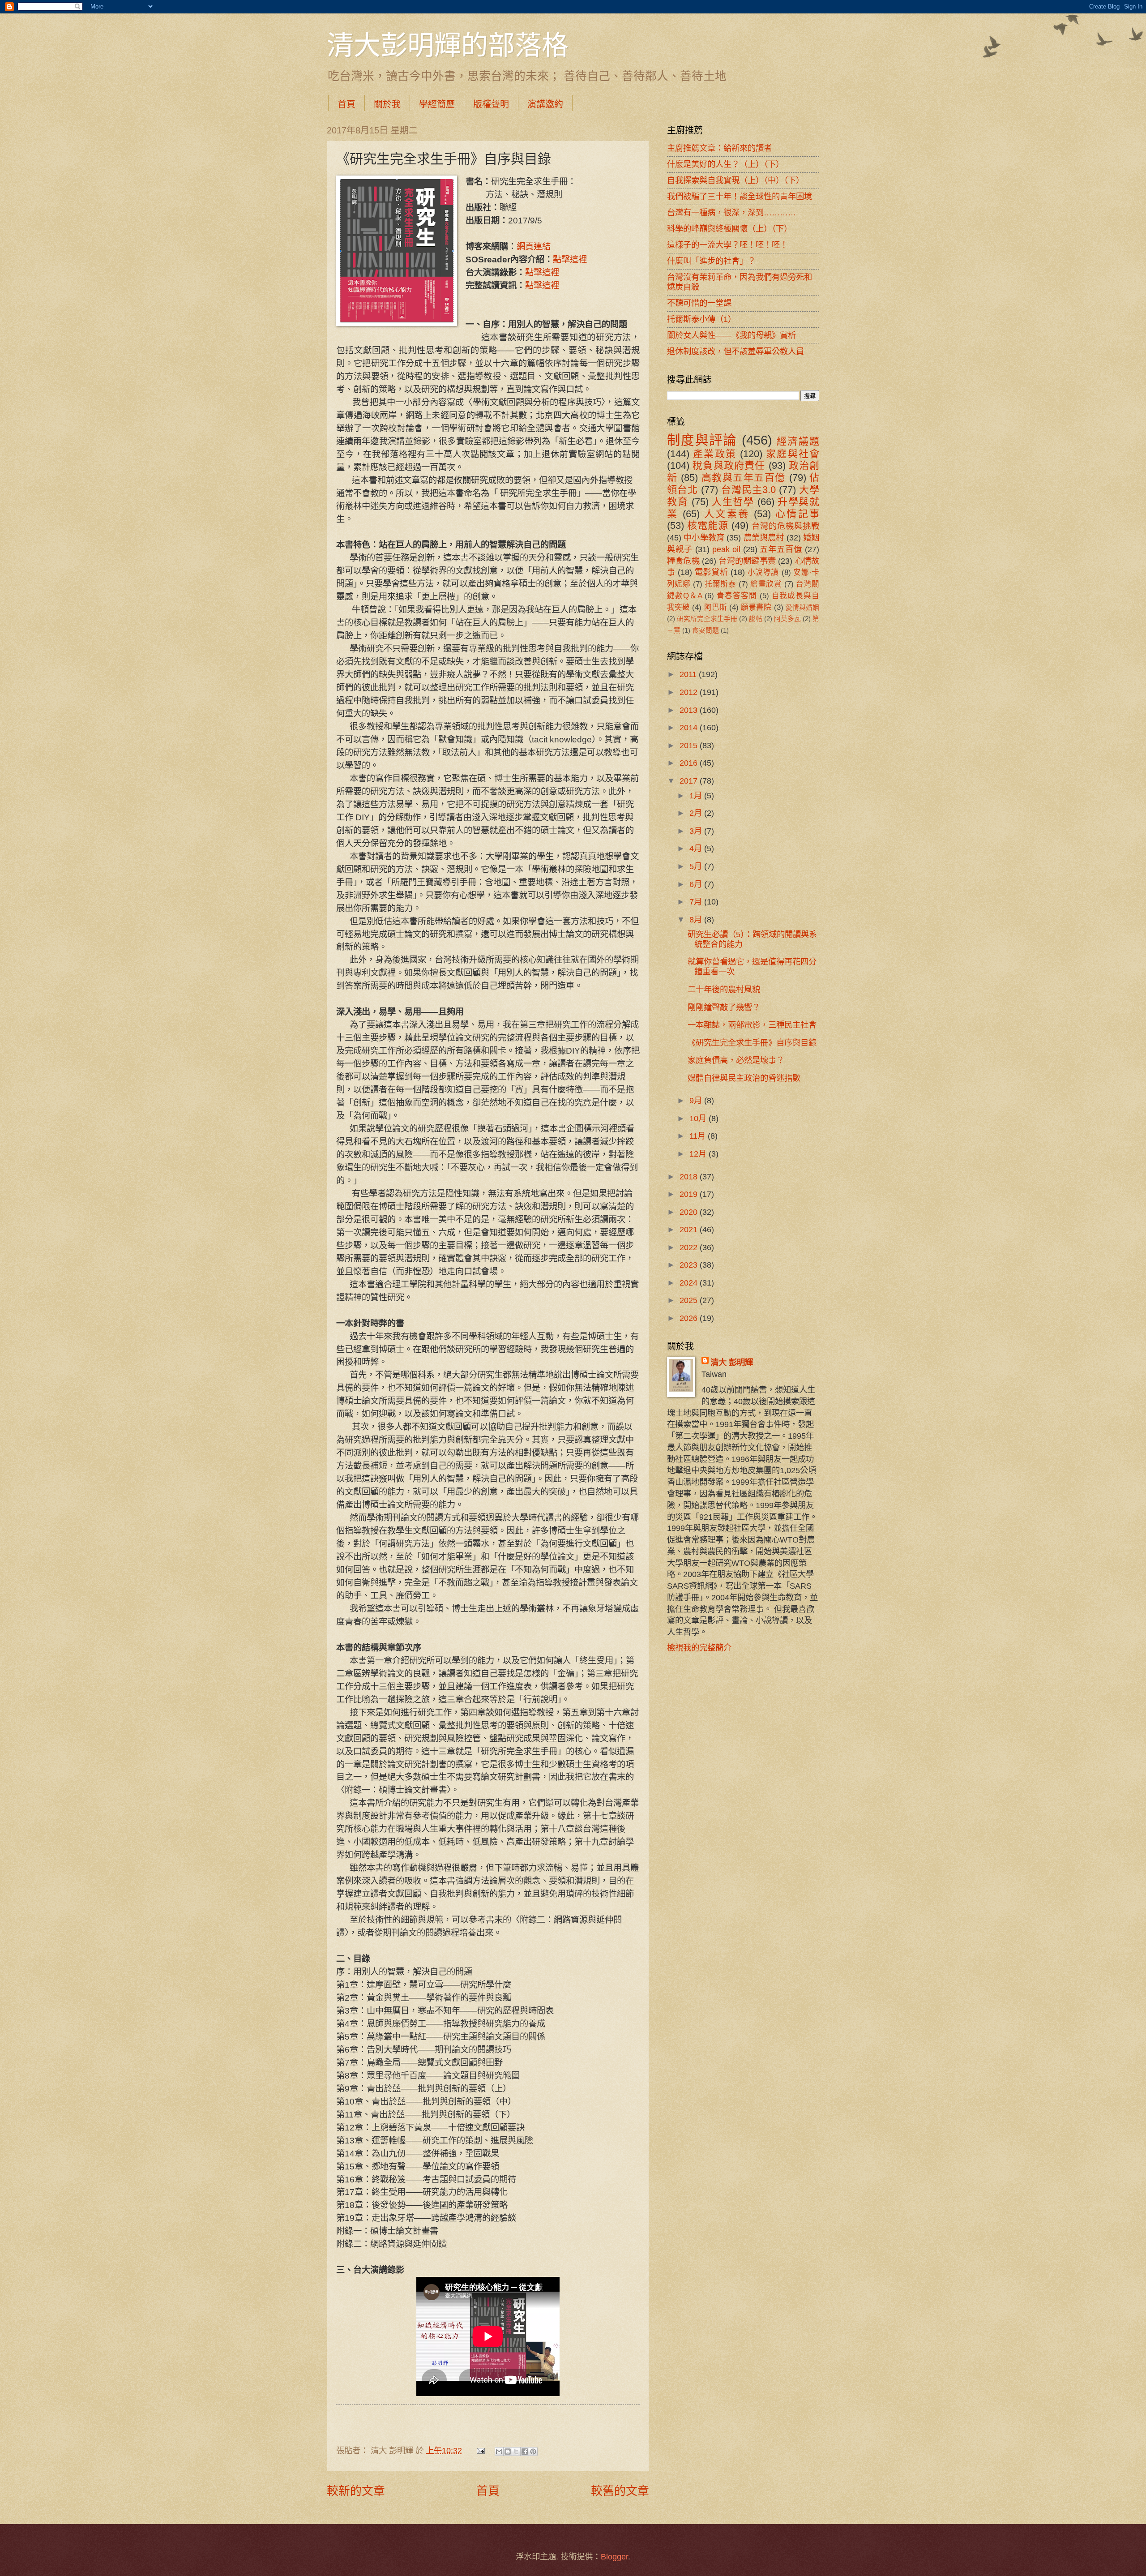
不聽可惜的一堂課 (699, 303)
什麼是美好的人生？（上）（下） (725, 164)
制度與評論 (702, 440)
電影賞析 (711, 572)
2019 (690, 1194)
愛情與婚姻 (802, 608)
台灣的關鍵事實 (747, 561)
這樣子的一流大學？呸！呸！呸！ (727, 245)
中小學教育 (704, 538)
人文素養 (727, 514)
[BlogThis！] (508, 2452)
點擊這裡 (570, 259)
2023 (690, 1265)
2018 (690, 1177)
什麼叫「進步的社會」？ (711, 261)
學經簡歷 (437, 104)
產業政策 (715, 454)
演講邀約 (545, 104)
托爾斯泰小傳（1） (701, 319)
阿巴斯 (716, 607)
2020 (690, 1212)
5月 (697, 866)
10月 (699, 1118)
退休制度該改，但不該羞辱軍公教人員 (735, 351)
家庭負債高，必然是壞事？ (736, 1060)
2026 (690, 1318)
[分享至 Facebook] (525, 2452)
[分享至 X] (516, 2452)
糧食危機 (683, 561)
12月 (699, 1154)
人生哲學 (733, 502)
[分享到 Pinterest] (533, 2452)
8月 (697, 919)
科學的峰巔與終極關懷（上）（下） (729, 229)
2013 (690, 710)
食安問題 (706, 630)
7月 (697, 902)
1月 (697, 795)
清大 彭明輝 (732, 1362)
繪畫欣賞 (766, 584)
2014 (690, 727)
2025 (690, 1300)
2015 (690, 745)
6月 (697, 884)
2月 (697, 813)
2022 (690, 1247)
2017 (690, 781)
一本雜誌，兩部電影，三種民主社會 (752, 1025)
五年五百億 (781, 549)
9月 (697, 1100)
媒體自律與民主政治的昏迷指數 (744, 1078)
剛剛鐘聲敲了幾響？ (724, 1007)
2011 (689, 674)
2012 (690, 692)
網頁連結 (534, 246)
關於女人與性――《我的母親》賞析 (731, 335)
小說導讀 (763, 572)
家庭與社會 (793, 454)
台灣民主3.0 (748, 490)
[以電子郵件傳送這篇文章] (499, 2452)
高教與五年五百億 (744, 478)
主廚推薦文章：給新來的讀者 (719, 148)
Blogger (614, 2557)
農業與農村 (764, 538)
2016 (690, 763)
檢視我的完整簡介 (699, 1648)
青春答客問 (737, 596)
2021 (690, 1229)
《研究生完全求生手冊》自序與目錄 (752, 1043)
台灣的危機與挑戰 (785, 526)
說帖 (756, 619)
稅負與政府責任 (729, 465)
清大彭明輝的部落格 (448, 44)
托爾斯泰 (720, 584)
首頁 (346, 104)
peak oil (726, 549)
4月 (697, 848)
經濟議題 (798, 441)
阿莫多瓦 (787, 619)
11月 (699, 1136)
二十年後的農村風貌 (724, 989)
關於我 (387, 104)
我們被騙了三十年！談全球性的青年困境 (740, 196)
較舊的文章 (620, 2491)
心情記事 (797, 514)
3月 (697, 831)
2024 (690, 1283)
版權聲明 (491, 104)
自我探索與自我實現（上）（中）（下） (735, 180)
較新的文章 (356, 2491)
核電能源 (708, 525)
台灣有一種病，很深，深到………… (731, 212)
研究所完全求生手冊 (707, 619)
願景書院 (756, 607)
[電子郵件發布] (479, 2450)
